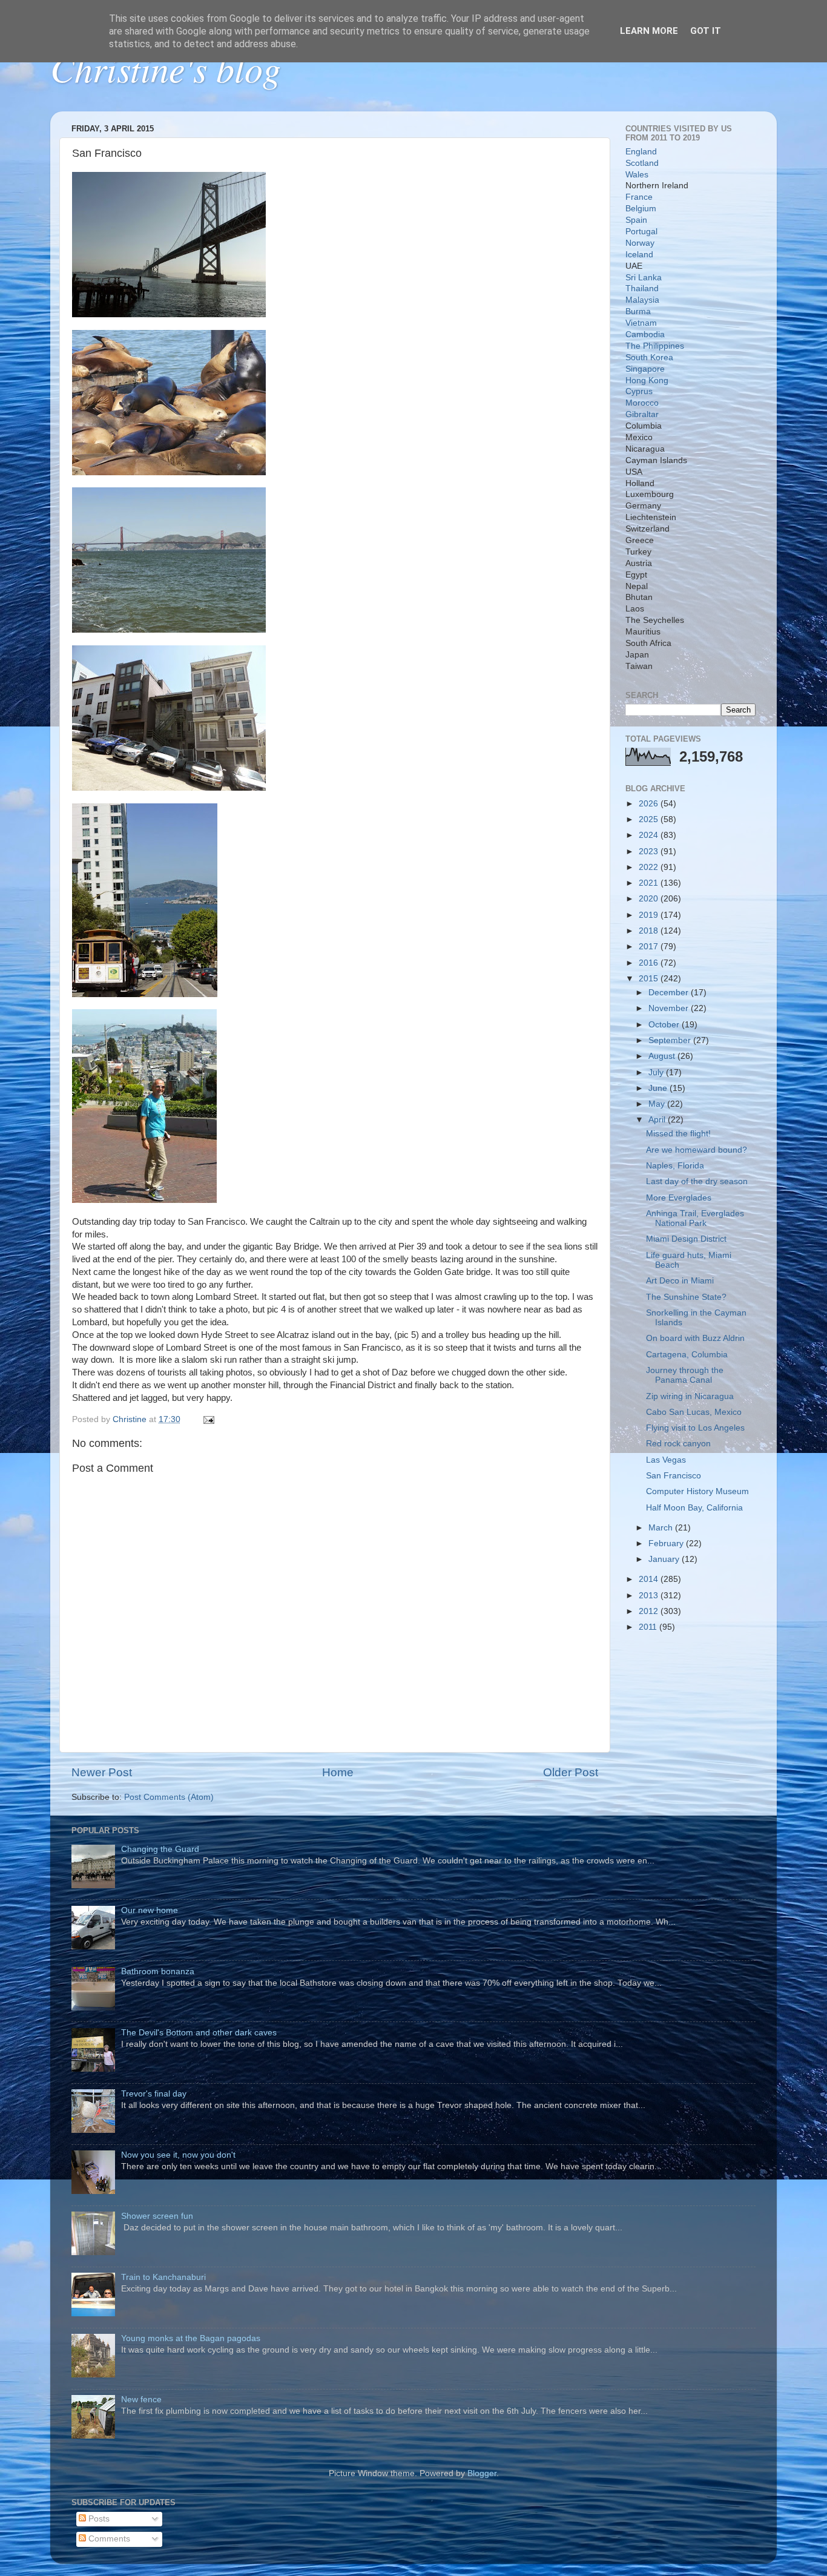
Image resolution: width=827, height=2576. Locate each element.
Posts (98, 2519)
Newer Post (102, 1772)
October (665, 1025)
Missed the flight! (678, 1134)
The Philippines (655, 346)
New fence (141, 2400)
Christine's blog (166, 68)
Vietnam (641, 323)
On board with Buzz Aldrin (695, 1338)
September (671, 1040)
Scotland (642, 163)
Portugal (641, 232)
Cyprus (639, 391)
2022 (650, 867)
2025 (650, 819)
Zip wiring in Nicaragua (690, 1396)
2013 (650, 1596)
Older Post (571, 1772)
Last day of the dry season (697, 1181)
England (641, 152)
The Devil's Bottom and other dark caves (199, 2033)
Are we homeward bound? (697, 1150)
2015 (650, 979)
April (658, 1120)
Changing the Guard (160, 1849)
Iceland (639, 255)
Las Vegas (666, 1460)
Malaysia (642, 300)
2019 (650, 915)
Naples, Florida (675, 1166)
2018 (650, 931)
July (657, 1072)
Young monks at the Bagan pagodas (191, 2338)
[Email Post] (208, 1419)
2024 (650, 835)
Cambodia (645, 334)
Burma (638, 311)
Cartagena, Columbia (687, 1355)
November (670, 1008)
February (667, 1543)
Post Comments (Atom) (169, 1797)
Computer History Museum (697, 1491)
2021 (650, 883)
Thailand (642, 288)
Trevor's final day (154, 2094)
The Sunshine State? (686, 1297)
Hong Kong (647, 380)
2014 (650, 1579)
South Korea (649, 357)
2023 (650, 852)
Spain (636, 220)
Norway (640, 243)
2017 (650, 947)
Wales (637, 175)
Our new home (150, 1910)
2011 (649, 1627)
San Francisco (674, 1476)
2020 (650, 899)
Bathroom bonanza (158, 1972)
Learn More (649, 31)
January (665, 1559)
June (659, 1088)
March (662, 1528)
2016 (650, 963)
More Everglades (679, 1198)
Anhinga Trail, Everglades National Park (695, 1218)
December (670, 993)
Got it (706, 31)
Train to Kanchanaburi (163, 2277)
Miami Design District (686, 1239)
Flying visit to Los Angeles (695, 1428)
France (639, 197)
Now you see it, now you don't (178, 2155)
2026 (650, 804)
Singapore (645, 369)
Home (338, 1772)
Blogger (482, 2473)
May (658, 1104)
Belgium (641, 209)
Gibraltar (642, 414)
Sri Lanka (644, 278)
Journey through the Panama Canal (685, 1375)
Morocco (642, 403)
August (663, 1056)
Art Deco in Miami (680, 1281)
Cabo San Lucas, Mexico (694, 1412)
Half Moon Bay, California (694, 1508)
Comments (108, 2539)
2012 (650, 1611)
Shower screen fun (157, 2216)
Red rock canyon (678, 1444)
